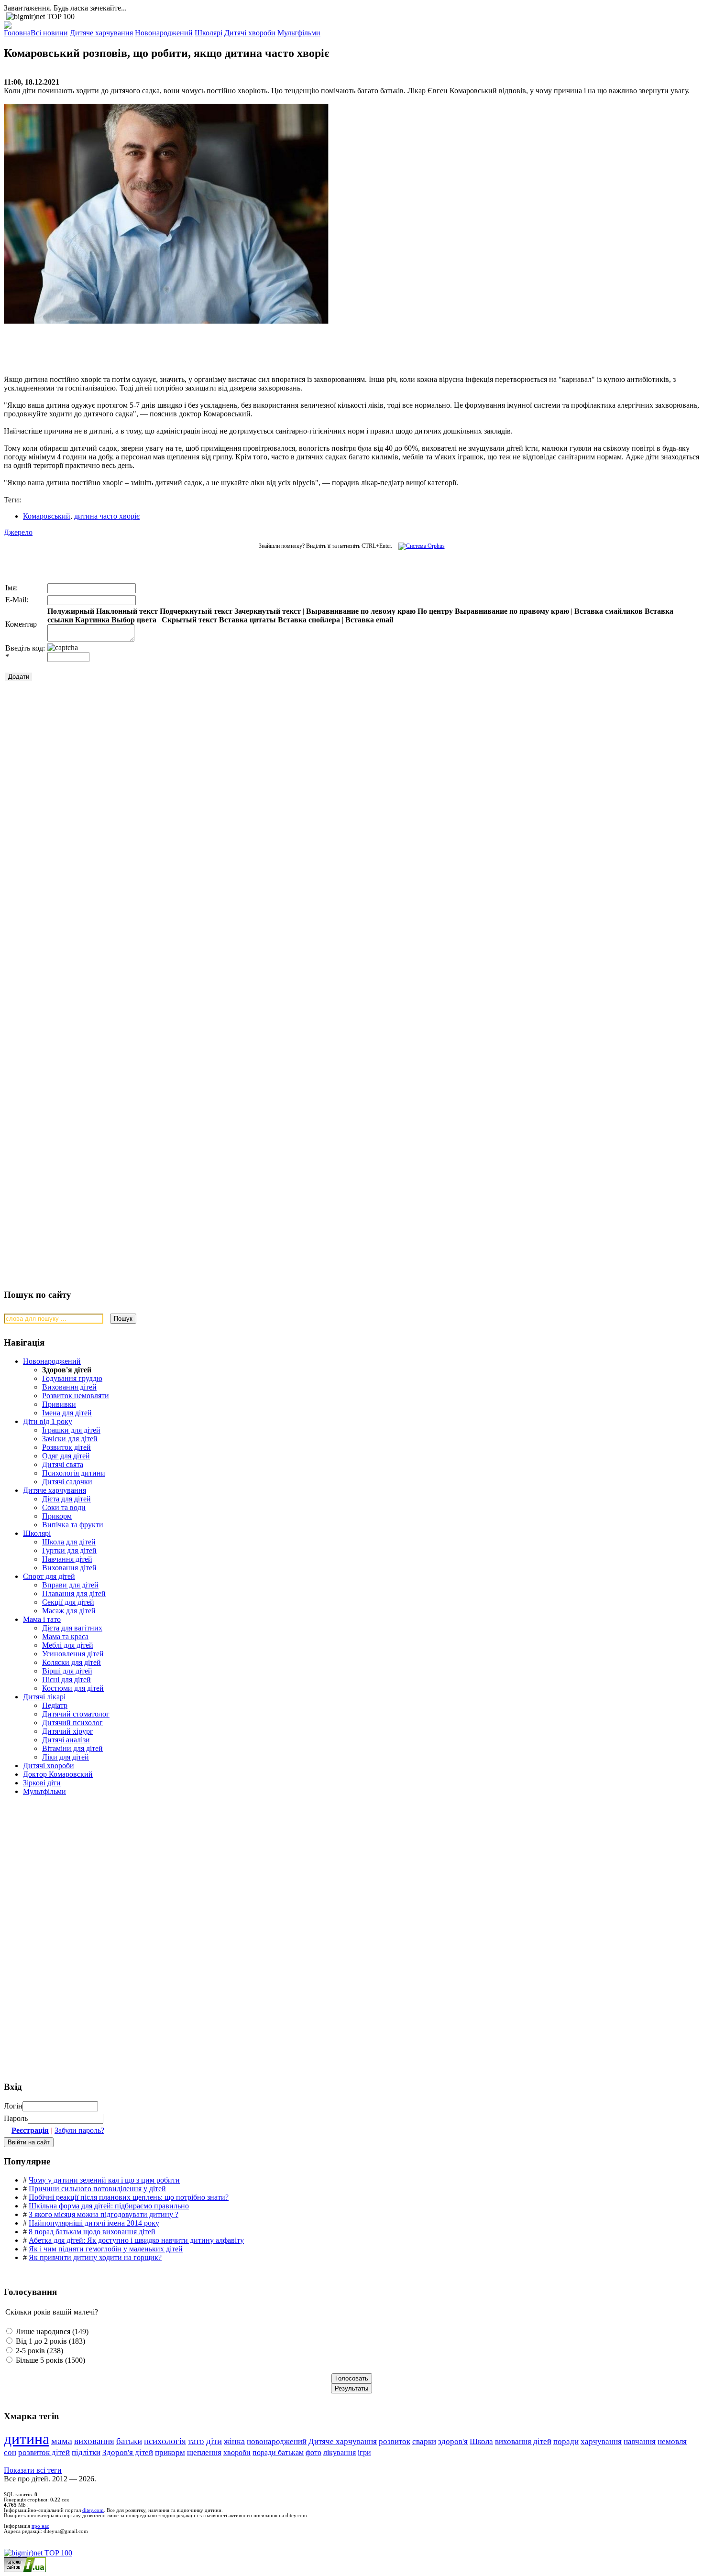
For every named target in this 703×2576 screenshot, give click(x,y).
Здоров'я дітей (128, 2452)
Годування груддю (72, 1378)
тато (196, 2441)
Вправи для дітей (70, 1585)
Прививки (59, 1404)
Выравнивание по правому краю (512, 611)
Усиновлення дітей (73, 1654)
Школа (481, 2441)
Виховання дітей (69, 1387)
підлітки (86, 2452)
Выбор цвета (134, 620)
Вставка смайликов (609, 611)
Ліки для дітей (66, 1757)
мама (62, 2441)
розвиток (395, 2441)
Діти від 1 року (48, 1421)
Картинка (92, 620)
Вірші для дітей (67, 1671)
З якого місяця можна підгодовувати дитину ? (104, 2214)
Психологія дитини (74, 1473)
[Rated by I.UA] (25, 2570)
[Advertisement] (147, 345)
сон (10, 2452)
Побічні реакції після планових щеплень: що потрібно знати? (129, 2197)
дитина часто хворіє (107, 516)
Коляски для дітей (71, 1662)
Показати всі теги (33, 2470)
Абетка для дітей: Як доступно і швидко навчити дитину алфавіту (136, 2240)
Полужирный (71, 611)
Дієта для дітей (66, 1499)
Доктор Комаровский (58, 1774)
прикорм (170, 2452)
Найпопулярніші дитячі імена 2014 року (94, 2223)
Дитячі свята (63, 1464)
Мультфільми (44, 1791)
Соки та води (64, 1507)
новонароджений (277, 2441)
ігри (364, 2452)
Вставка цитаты (247, 620)
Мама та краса (65, 1636)
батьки (129, 2441)
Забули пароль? (79, 2130)
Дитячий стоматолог (76, 1714)
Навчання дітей (67, 1559)
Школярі (37, 1533)
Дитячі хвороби (49, 1766)
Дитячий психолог (72, 1723)
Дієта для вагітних (72, 1628)
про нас (40, 2526)
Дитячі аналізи (66, 1740)
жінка (234, 2441)
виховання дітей (523, 2441)
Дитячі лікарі (44, 1697)
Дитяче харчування (55, 1490)
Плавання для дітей (74, 1593)
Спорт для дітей (49, 1576)
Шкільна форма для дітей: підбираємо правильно (109, 2206)
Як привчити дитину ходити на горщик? (95, 2257)
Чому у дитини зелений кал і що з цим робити (104, 2180)
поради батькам (278, 2452)
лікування (340, 2452)
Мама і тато (42, 1619)
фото (313, 2452)
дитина (27, 2439)
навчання (640, 2441)
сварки (424, 2441)
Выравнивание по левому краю (361, 611)
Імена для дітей (67, 1413)
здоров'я (453, 2441)
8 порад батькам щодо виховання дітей (92, 2232)
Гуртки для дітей (69, 1550)
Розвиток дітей (66, 1447)
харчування (601, 2441)
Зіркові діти (42, 1783)
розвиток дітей (44, 2452)
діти (214, 2441)
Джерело (18, 532)
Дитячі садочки (67, 1482)
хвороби (237, 2452)
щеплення (204, 2452)
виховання (94, 2441)
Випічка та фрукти (73, 1525)
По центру (435, 611)
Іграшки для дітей (71, 1430)
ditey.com (93, 2510)
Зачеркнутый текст (268, 611)
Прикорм (57, 1516)
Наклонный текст (127, 611)
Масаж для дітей (69, 1611)
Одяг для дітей (66, 1456)
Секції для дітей (68, 1602)
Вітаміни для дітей (72, 1748)
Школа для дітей (69, 1542)
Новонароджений (52, 1361)
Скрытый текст (189, 620)
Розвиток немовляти (76, 1396)
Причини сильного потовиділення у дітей (97, 2189)
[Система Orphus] (419, 546)
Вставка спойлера (309, 620)
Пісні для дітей (66, 1679)
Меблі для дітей (68, 1645)
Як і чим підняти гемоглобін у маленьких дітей (106, 2249)
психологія (165, 2441)
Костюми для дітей (73, 1688)
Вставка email (369, 620)
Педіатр (55, 1705)
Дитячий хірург (68, 1731)
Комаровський (47, 516)
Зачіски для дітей (70, 1439)
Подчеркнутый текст (196, 611)
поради (566, 2441)
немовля (672, 2441)
